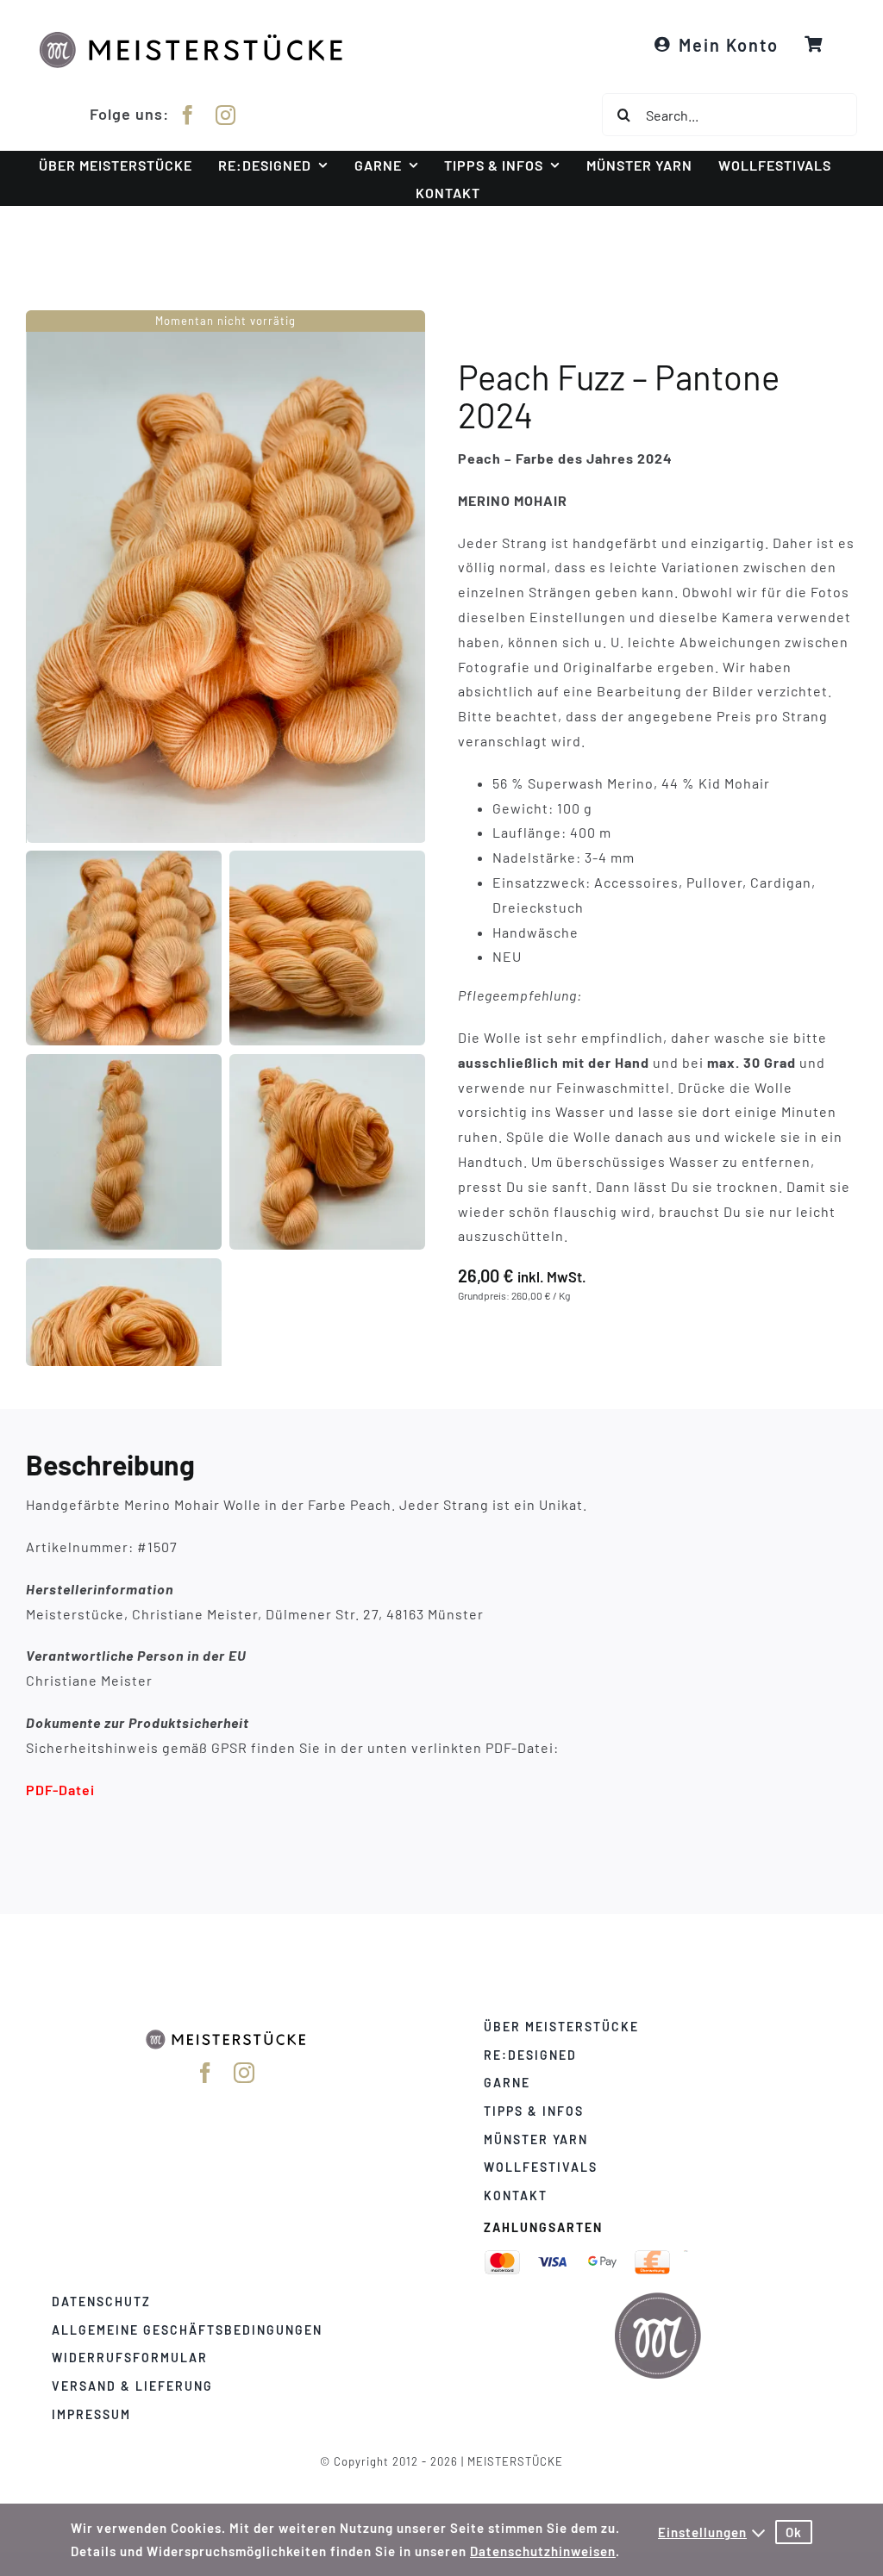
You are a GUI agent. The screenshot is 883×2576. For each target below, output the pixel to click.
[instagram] (226, 115)
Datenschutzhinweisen (543, 2551)
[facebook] (188, 115)
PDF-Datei (60, 1789)
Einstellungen (702, 2532)
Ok (794, 2532)
